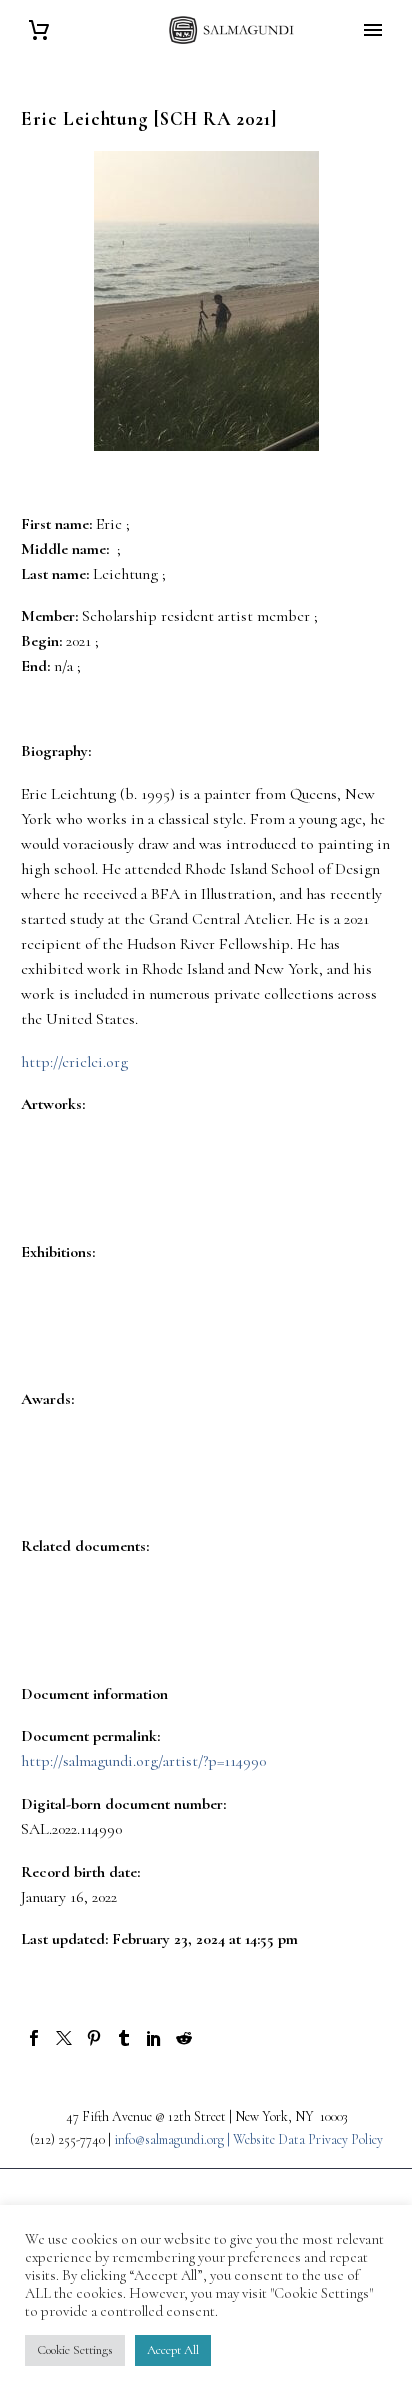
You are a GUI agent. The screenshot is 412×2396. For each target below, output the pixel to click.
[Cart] (39, 30)
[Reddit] (184, 2038)
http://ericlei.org (74, 1062)
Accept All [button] (173, 2350)
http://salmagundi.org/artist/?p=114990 (143, 1761)
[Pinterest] (94, 2038)
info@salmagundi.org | (173, 2139)
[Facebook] (34, 2038)
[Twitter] (64, 2038)
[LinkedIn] (154, 2038)
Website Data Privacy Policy (308, 2139)
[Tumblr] (124, 2038)
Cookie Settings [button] (75, 2350)
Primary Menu (373, 30)
